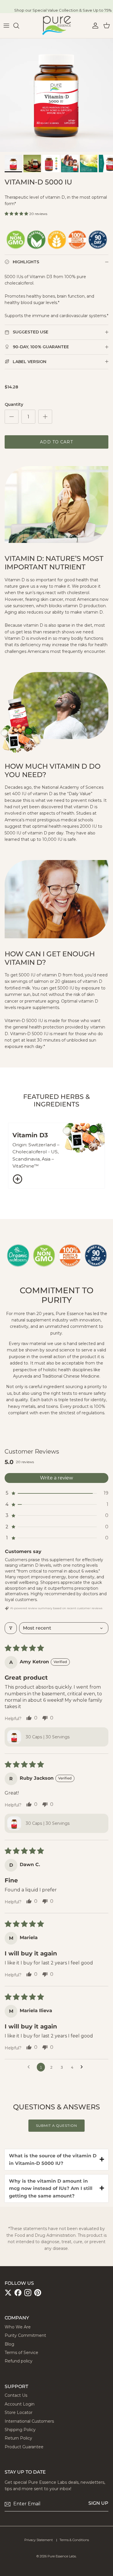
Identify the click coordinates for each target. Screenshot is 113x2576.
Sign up (98, 2503)
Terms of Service (21, 2353)
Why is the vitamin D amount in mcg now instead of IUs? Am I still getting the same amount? (51, 2188)
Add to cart (56, 442)
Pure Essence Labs (62, 2556)
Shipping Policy (20, 2430)
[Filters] (11, 1628)
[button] (17, 214)
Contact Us (16, 2395)
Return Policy (18, 2438)
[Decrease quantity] (12, 417)
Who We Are (18, 2327)
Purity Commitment (25, 2335)
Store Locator (19, 2412)
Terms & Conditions (74, 2540)
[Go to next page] (83, 2067)
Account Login (20, 2404)
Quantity (14, 404)
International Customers (29, 2421)
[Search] (19, 26)
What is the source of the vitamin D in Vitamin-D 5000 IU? (53, 2160)
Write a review (57, 1478)
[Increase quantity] (45, 417)
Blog (9, 2344)
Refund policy (19, 2361)
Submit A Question (57, 2125)
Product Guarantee (24, 2447)
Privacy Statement (39, 2540)
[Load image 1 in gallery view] (57, 95)
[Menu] (6, 26)
